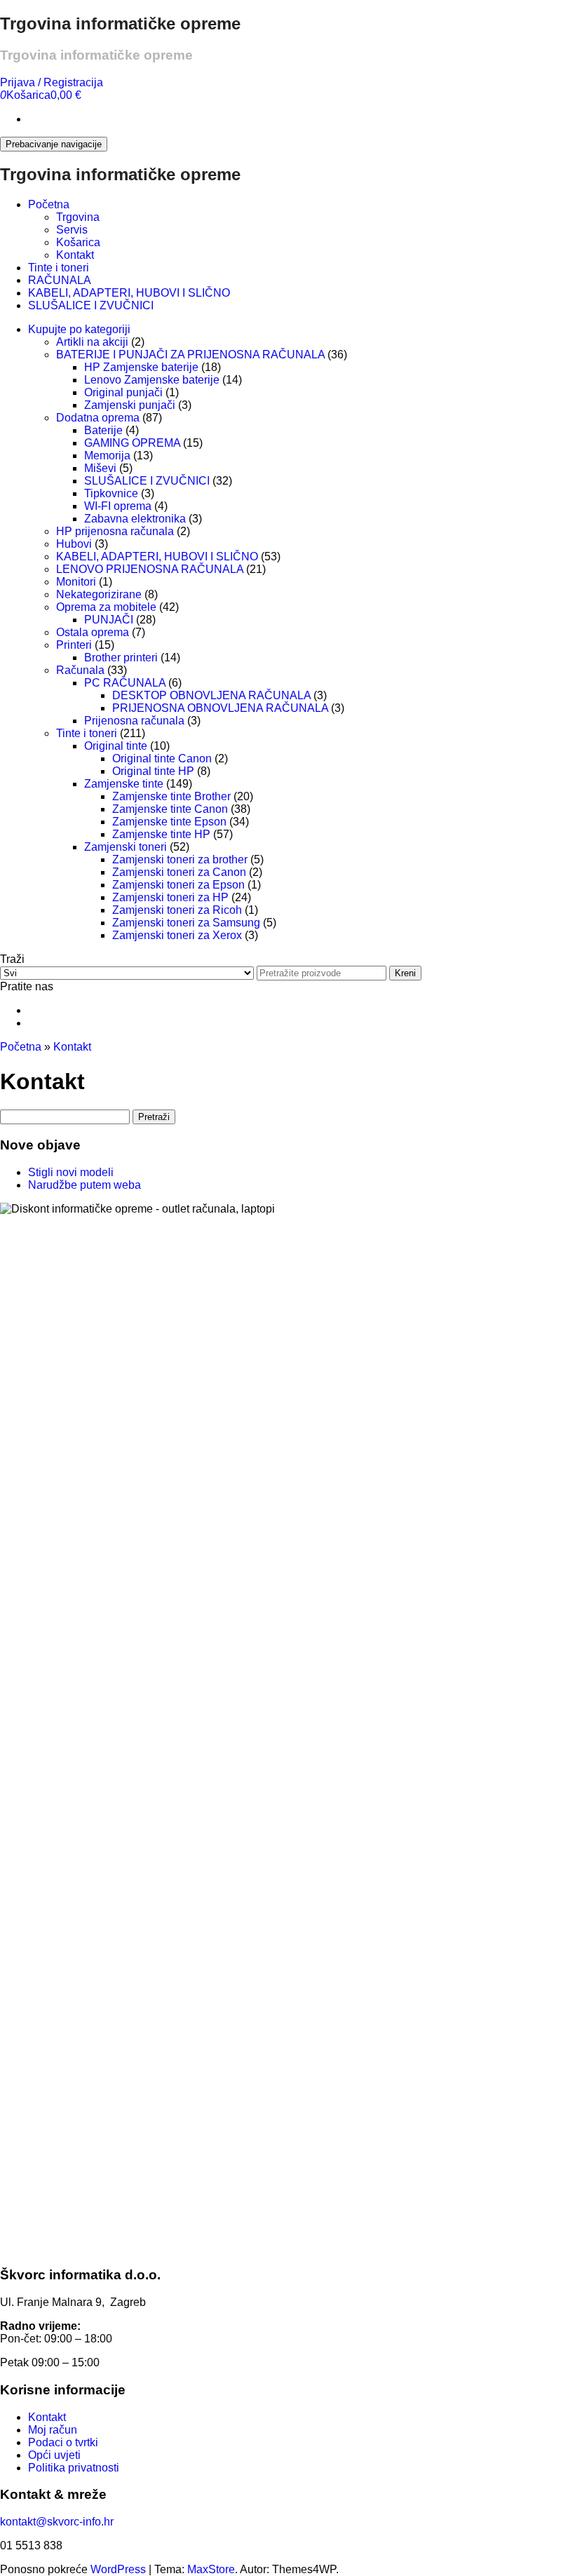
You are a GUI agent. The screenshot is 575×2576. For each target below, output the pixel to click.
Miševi (100, 468)
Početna (49, 204)
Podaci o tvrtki (63, 2442)
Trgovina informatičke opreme (120, 23)
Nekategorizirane (99, 594)
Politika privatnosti (74, 2468)
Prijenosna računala (134, 721)
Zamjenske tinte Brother (171, 796)
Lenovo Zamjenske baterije (152, 380)
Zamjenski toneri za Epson (178, 885)
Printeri (74, 645)
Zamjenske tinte (124, 784)
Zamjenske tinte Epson (169, 822)
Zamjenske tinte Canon (170, 809)
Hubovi (74, 544)
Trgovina (78, 217)
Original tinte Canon (162, 758)
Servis (72, 230)
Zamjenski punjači (130, 405)
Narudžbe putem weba (84, 1185)
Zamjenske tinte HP (161, 834)
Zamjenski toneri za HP (170, 897)
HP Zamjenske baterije (141, 367)
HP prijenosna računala (115, 531)
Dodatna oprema (98, 418)
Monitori (76, 582)
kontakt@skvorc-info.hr (57, 2522)
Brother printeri (121, 658)
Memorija (107, 456)
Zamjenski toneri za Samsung (186, 923)
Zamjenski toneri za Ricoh (177, 910)
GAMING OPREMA (132, 443)
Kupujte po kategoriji (79, 329)
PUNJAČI (109, 620)
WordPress (118, 2569)
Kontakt (75, 255)
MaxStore (211, 2569)
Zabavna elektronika (135, 519)
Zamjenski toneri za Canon (179, 872)
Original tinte (116, 746)
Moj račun (53, 2430)
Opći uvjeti (54, 2455)
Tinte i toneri (59, 268)
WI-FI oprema (118, 506)
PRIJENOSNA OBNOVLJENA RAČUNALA (220, 708)
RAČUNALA (60, 280)
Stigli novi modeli (71, 1172)
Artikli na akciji (92, 342)
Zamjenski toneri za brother (180, 859)
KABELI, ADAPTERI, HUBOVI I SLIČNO (129, 293)
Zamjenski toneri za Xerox (177, 935)
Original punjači (123, 392)
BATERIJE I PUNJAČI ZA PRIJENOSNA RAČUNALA (190, 355)
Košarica (78, 242)
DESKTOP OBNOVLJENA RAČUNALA (211, 695)
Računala (80, 670)
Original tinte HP (153, 771)
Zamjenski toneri (126, 847)
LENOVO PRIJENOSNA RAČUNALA (150, 569)
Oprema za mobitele (106, 607)
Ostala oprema (93, 632)
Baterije (103, 430)
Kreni (405, 973)
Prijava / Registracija (52, 82)
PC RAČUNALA (125, 683)
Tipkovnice (111, 493)
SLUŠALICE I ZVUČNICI (91, 305)
